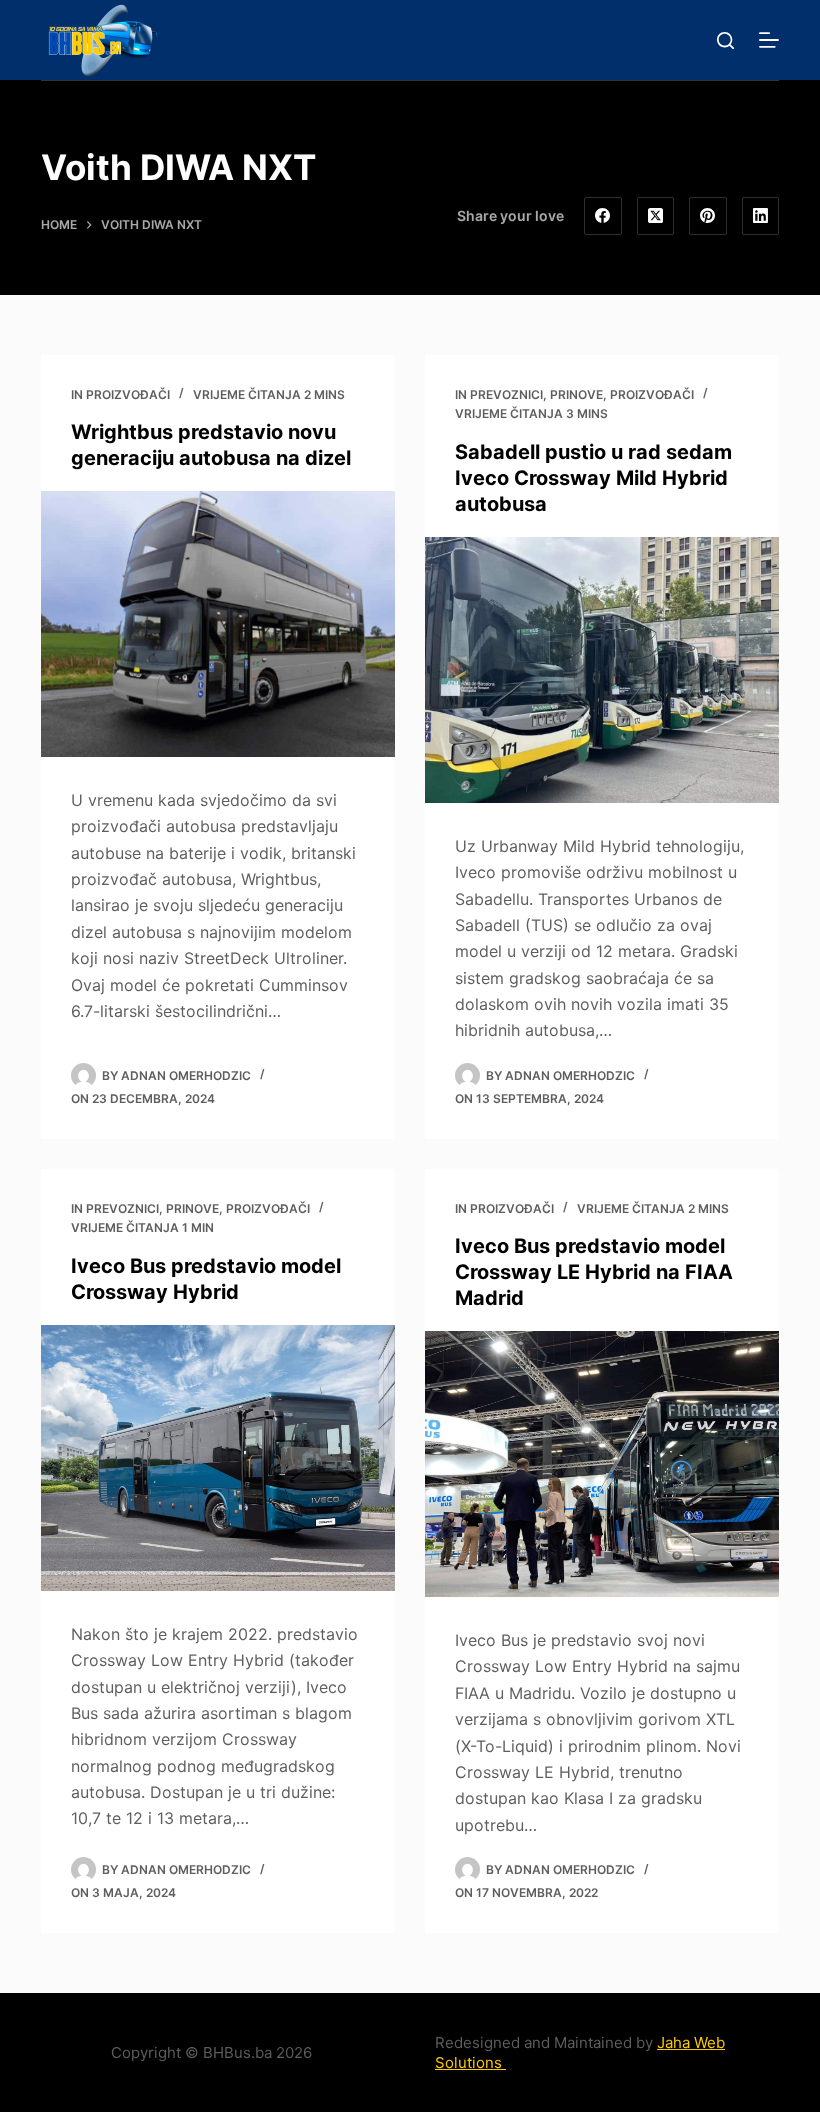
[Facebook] (603, 216)
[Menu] (769, 40)
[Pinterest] (708, 216)
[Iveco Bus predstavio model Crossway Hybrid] (218, 1458)
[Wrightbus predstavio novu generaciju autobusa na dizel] (218, 624)
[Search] (725, 40)
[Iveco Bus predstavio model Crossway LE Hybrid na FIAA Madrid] (602, 1464)
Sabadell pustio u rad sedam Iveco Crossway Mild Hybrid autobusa (593, 478)
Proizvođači (128, 394)
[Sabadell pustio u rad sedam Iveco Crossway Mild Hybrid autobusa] (602, 670)
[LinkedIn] (761, 216)
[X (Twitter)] (656, 216)
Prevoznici (506, 394)
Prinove (576, 394)
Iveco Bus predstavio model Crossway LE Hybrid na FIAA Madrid (594, 1272)
